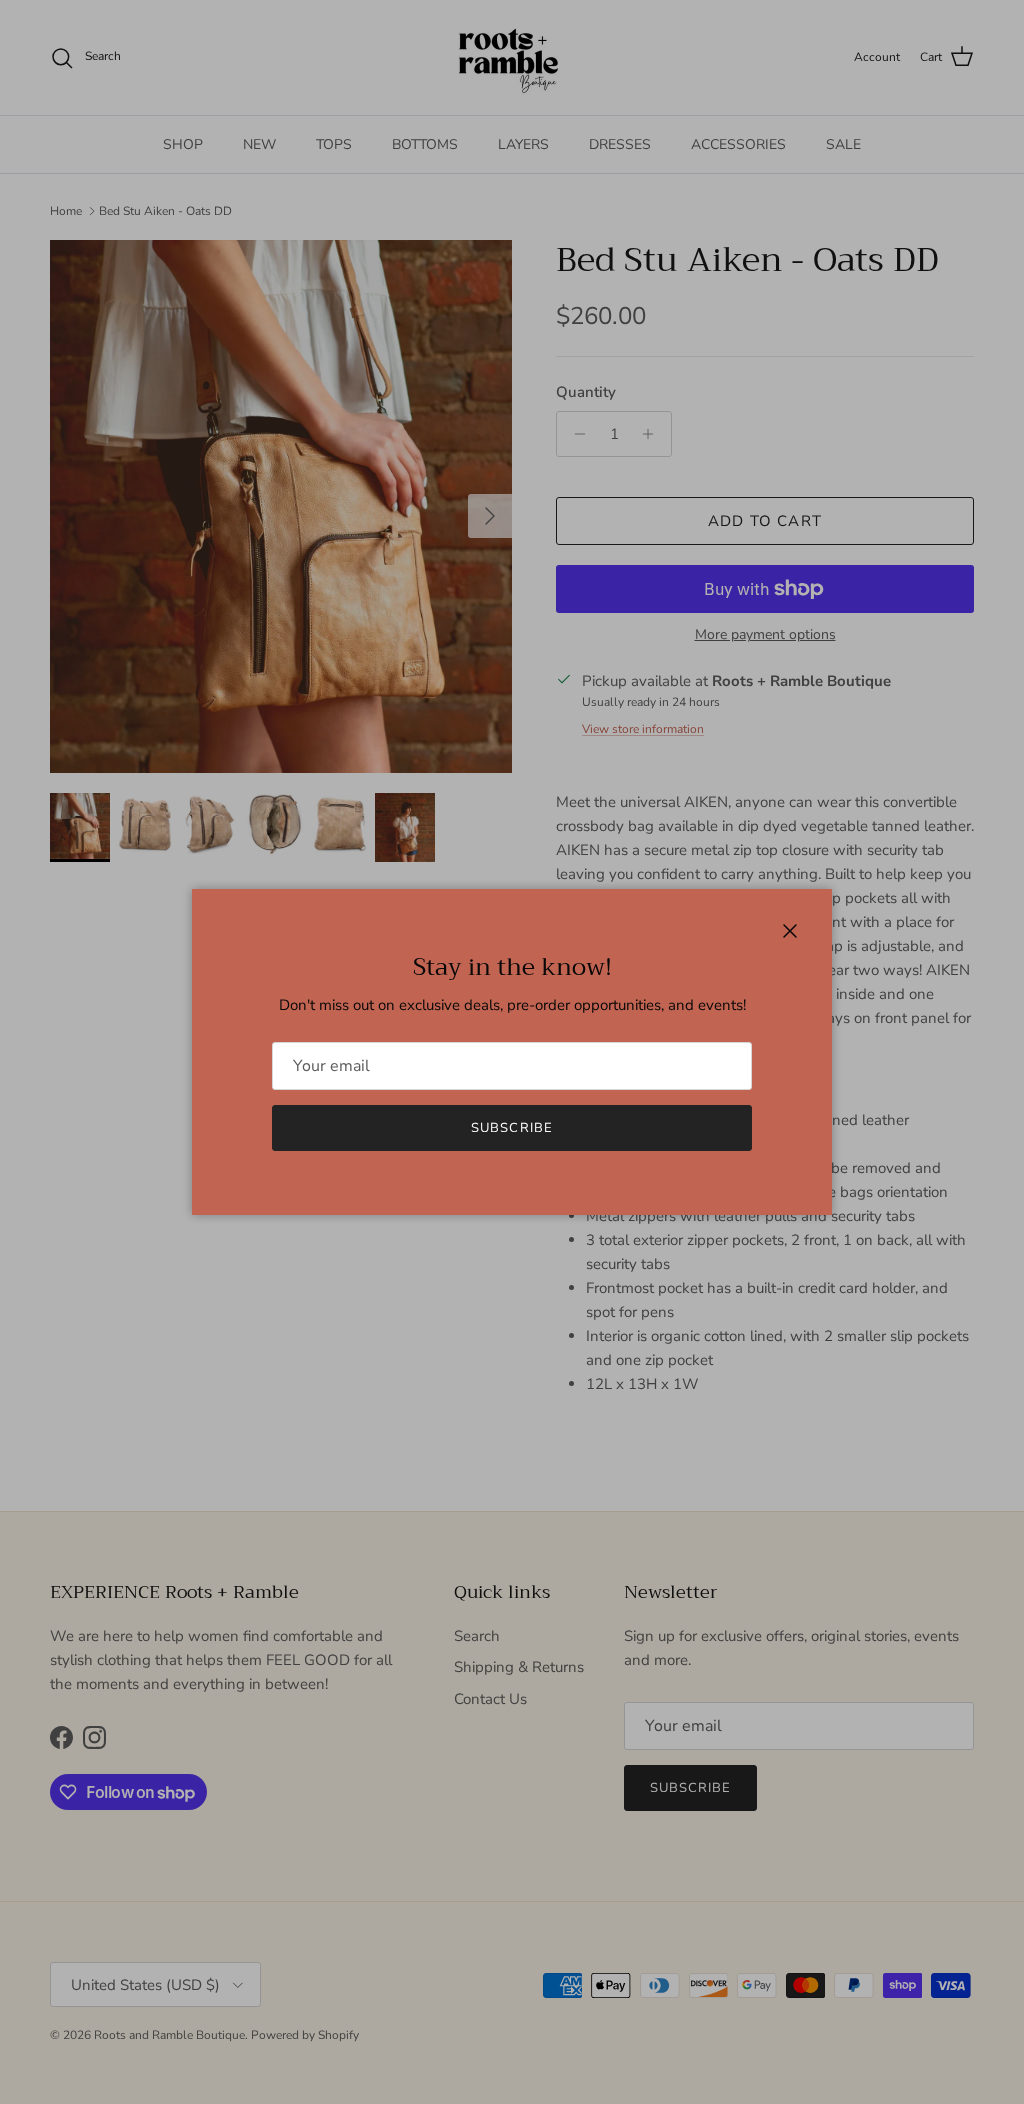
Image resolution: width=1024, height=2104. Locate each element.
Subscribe (511, 1128)
